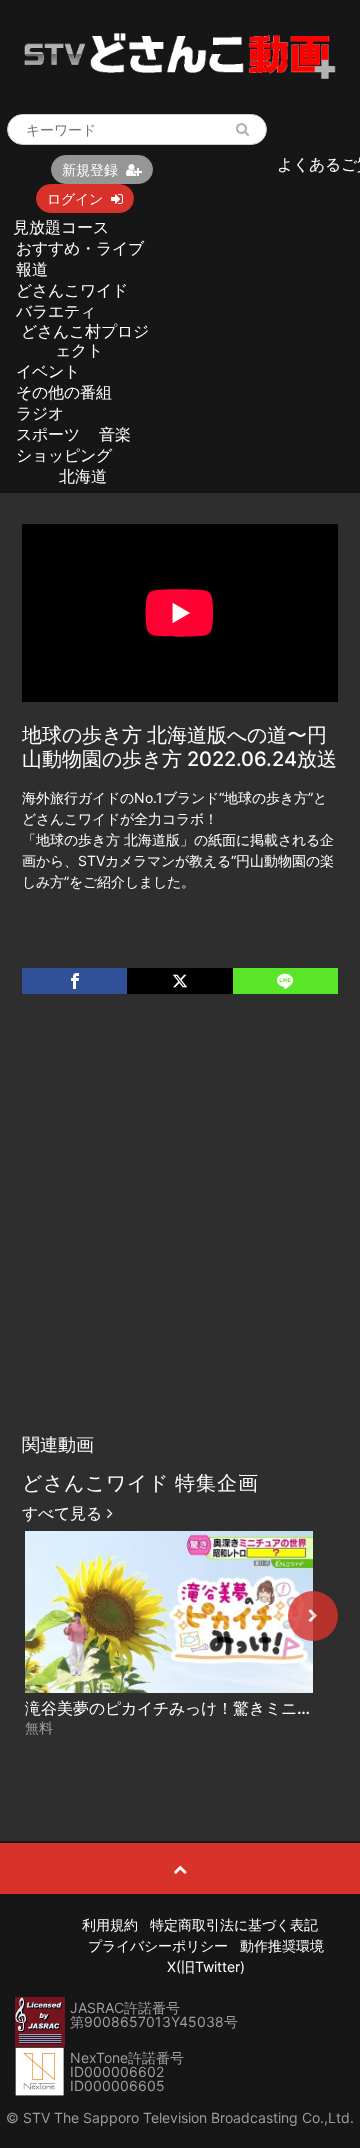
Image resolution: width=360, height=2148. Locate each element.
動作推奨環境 (282, 1945)
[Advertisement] (180, 1234)
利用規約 (110, 1924)
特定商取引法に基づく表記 (234, 1924)
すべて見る (64, 1513)
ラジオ (40, 413)
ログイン (75, 198)
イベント (48, 371)
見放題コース (61, 227)
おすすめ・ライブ (80, 248)
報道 (32, 269)
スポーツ (48, 434)
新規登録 (90, 169)
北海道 (83, 476)
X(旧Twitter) (206, 1966)
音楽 (115, 434)
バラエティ (56, 311)
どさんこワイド (72, 290)
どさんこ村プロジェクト (85, 340)
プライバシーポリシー (158, 1945)
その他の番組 (64, 392)
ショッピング (64, 455)
